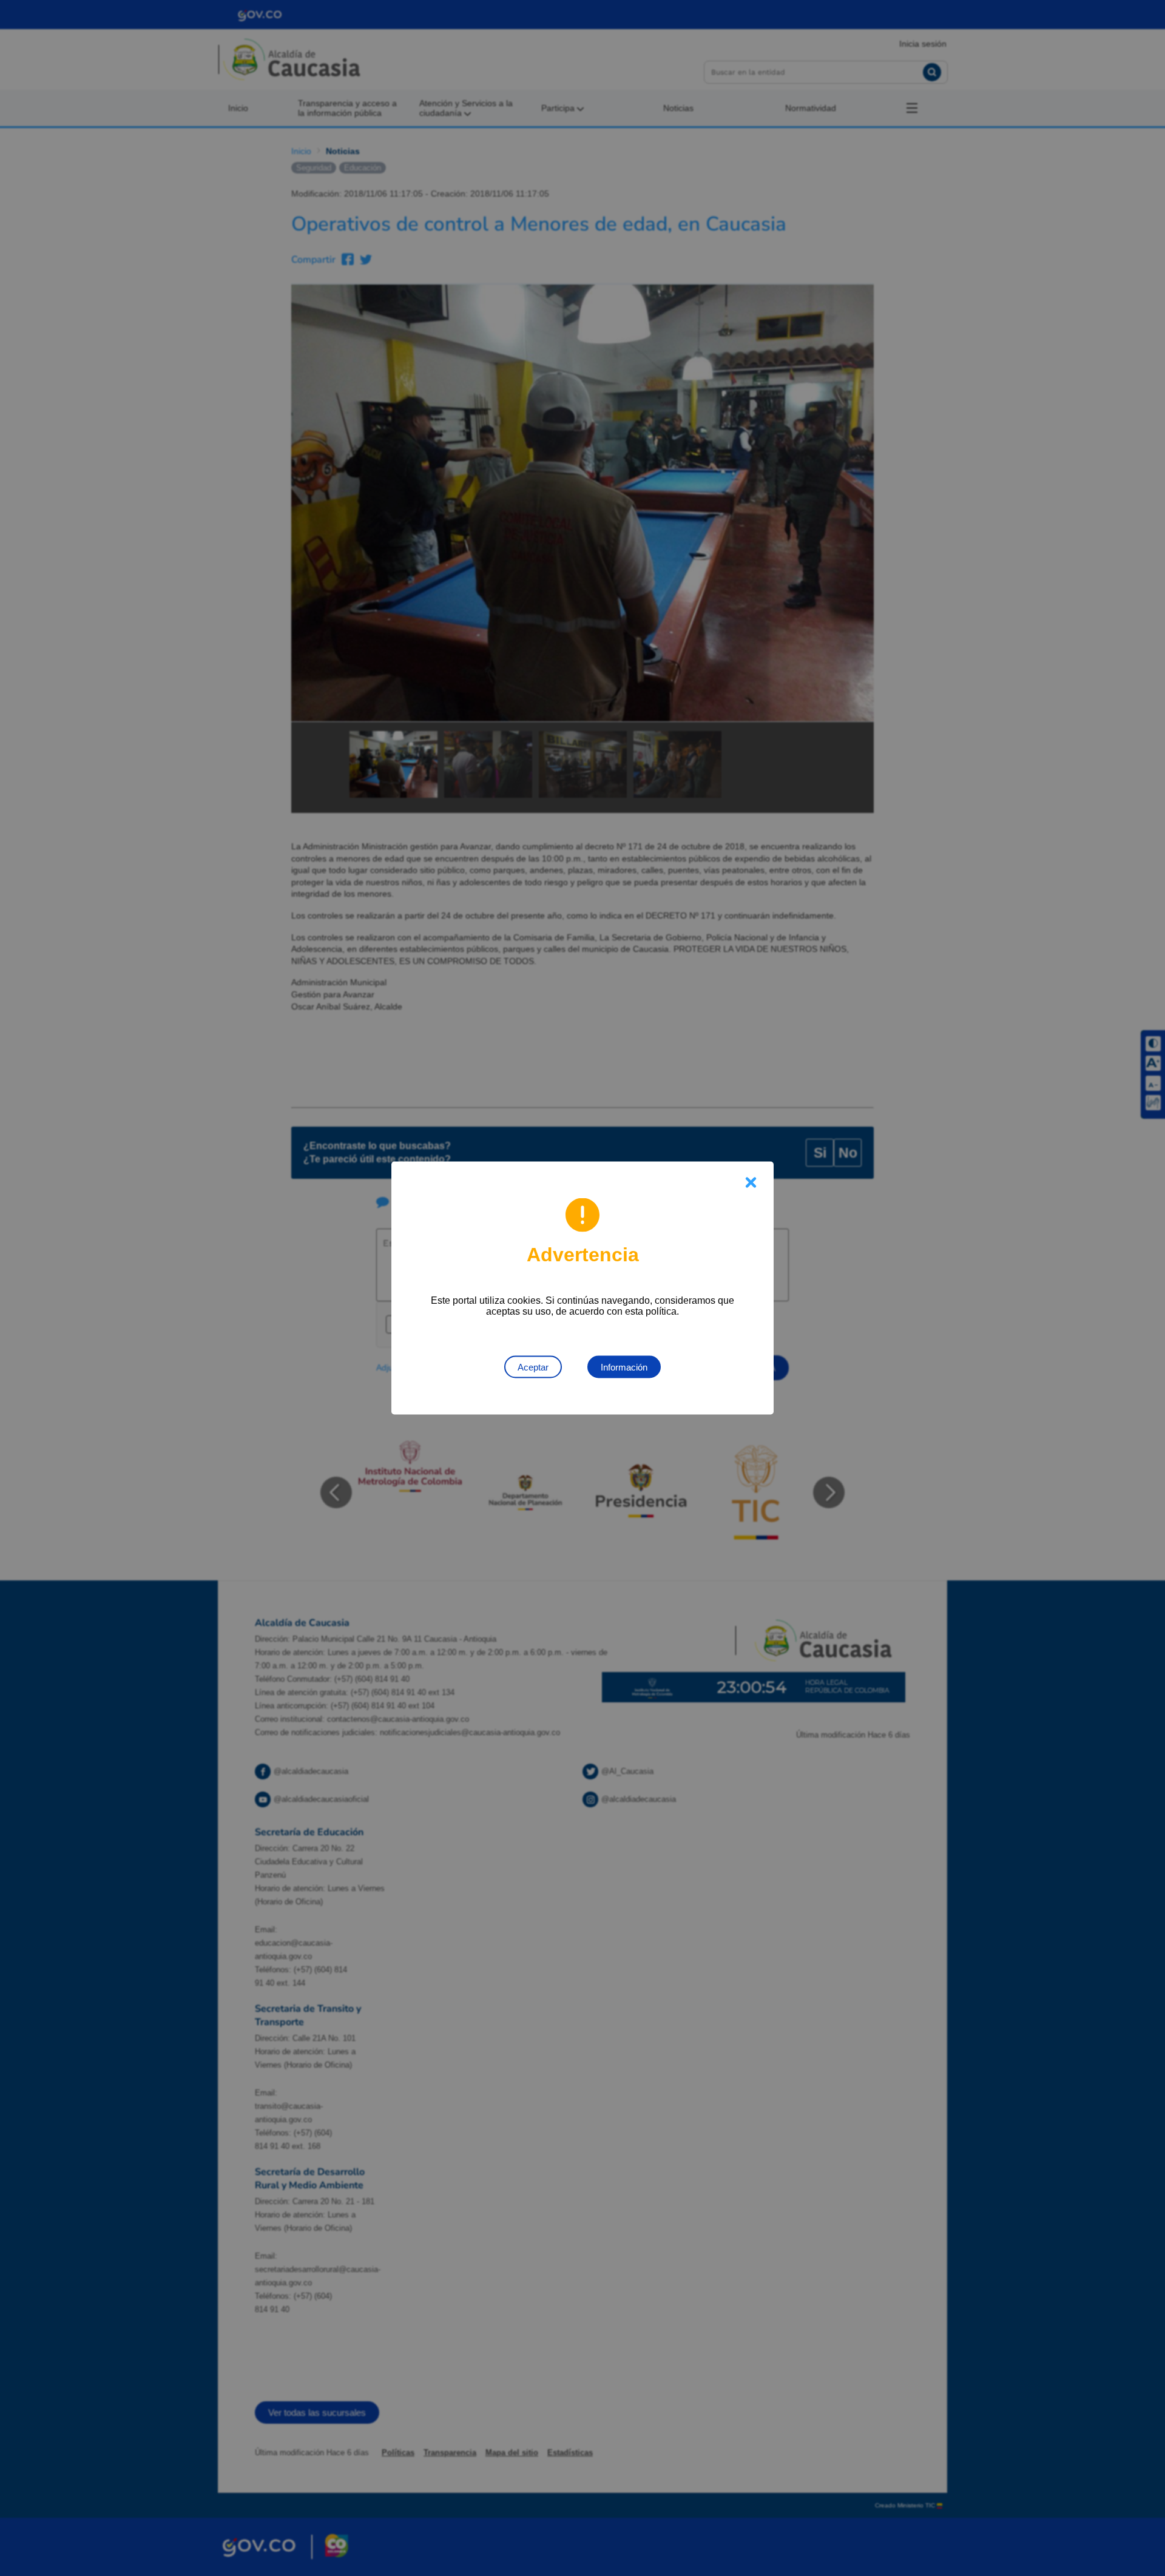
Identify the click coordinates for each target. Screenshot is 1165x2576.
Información (624, 1367)
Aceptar (533, 1367)
